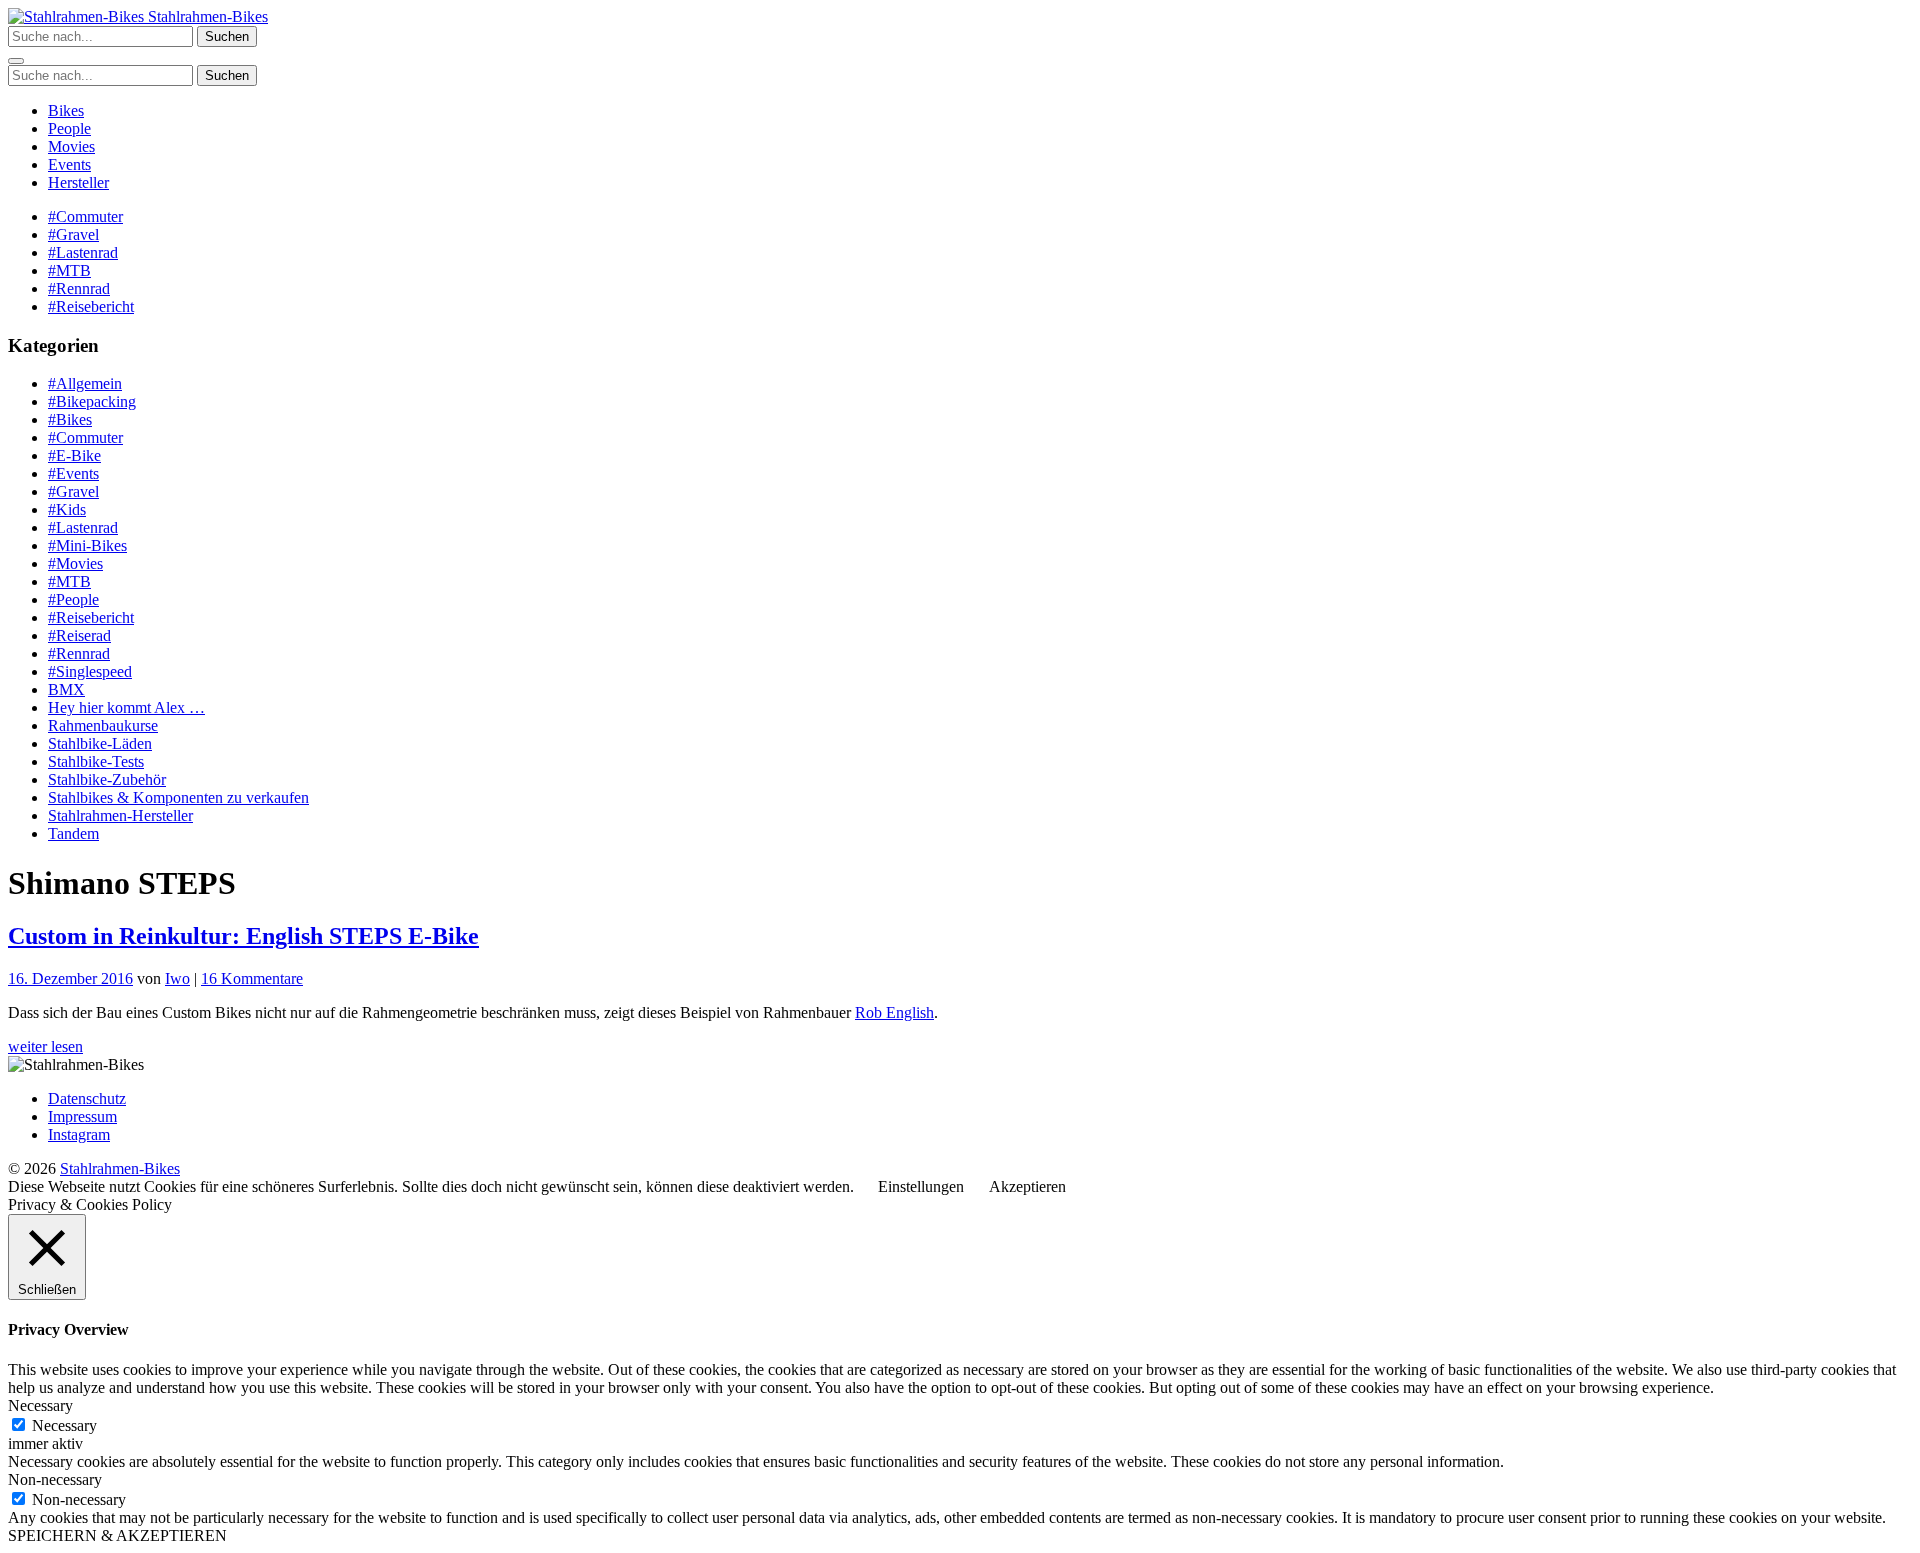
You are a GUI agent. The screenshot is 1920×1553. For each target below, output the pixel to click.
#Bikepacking (92, 401)
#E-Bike (74, 455)
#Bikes (70, 419)
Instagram (79, 1134)
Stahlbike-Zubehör (107, 779)
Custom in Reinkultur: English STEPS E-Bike (243, 936)
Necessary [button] (40, 1405)
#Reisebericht (91, 306)
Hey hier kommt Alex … (126, 707)
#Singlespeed (90, 671)
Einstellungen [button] (921, 1186)
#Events (73, 473)
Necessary (64, 1425)
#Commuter (85, 216)
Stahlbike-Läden (100, 743)
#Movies (75, 563)
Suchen (227, 36)
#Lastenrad (83, 252)
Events (69, 164)
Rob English (894, 1012)
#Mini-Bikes (87, 545)
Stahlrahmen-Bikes (206, 16)
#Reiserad (79, 635)
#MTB (69, 270)
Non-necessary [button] (55, 1479)
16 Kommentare (252, 978)
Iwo (177, 978)
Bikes (66, 110)
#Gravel (73, 234)
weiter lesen (45, 1046)
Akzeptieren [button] (1027, 1186)
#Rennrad (79, 288)
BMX (66, 689)
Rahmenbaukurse (103, 725)
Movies (71, 146)
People (69, 128)
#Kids (67, 509)
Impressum (82, 1116)
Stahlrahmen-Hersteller (120, 815)
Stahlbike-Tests (96, 761)
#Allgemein (85, 383)
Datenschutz (87, 1098)
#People (73, 599)
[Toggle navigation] (16, 61)
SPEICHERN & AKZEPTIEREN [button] (117, 1535)
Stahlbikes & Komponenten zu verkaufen (178, 797)
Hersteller (78, 182)
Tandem (73, 833)
